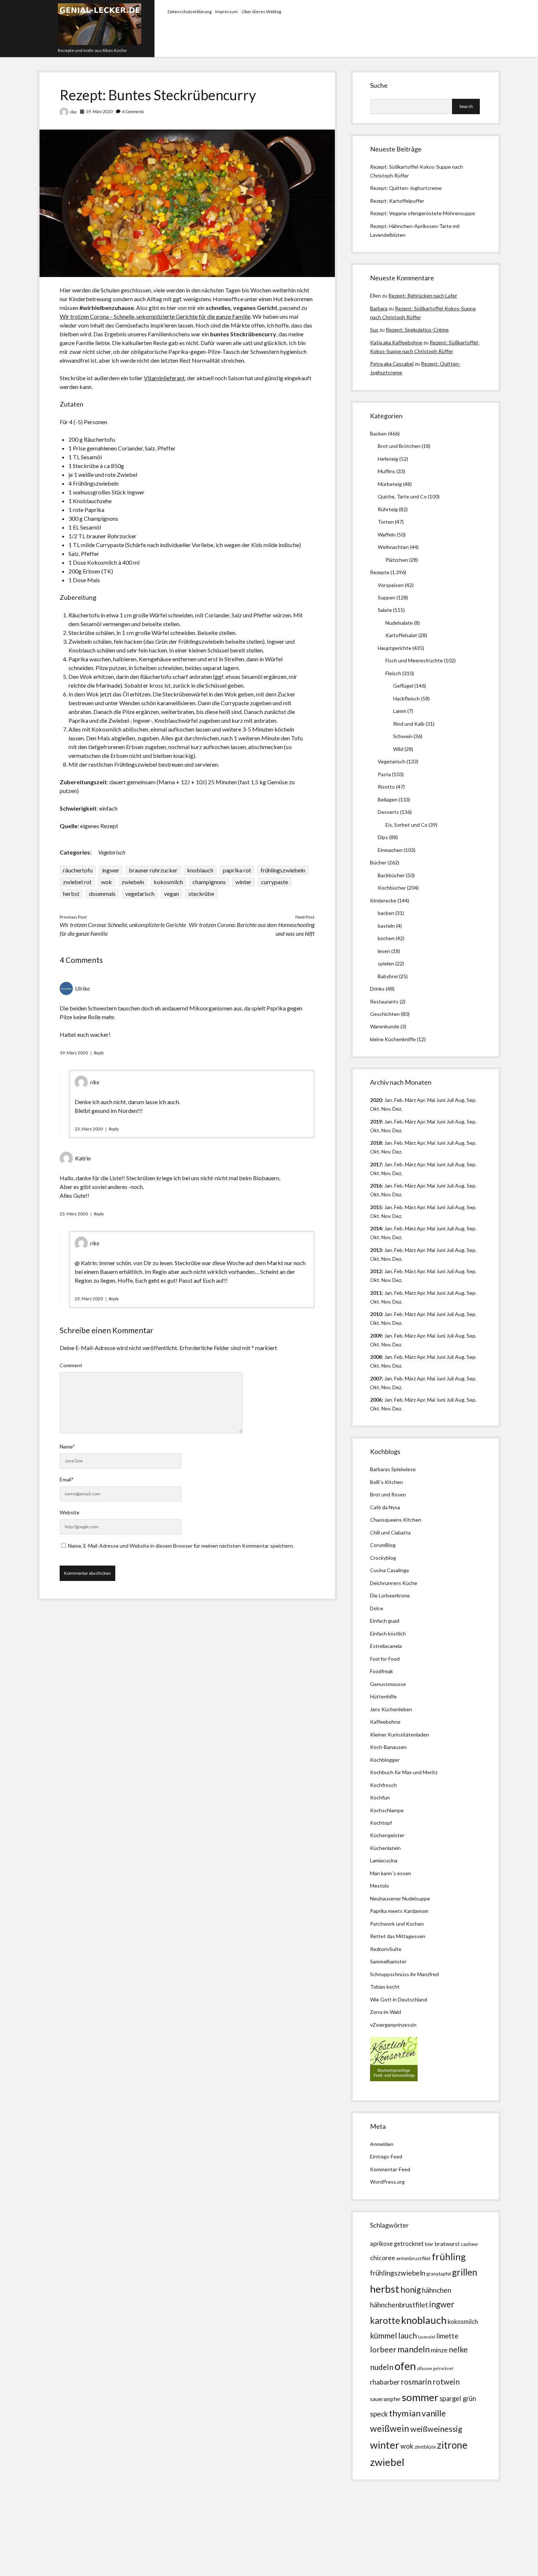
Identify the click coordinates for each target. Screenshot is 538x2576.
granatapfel (439, 2274)
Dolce (377, 1608)
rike (73, 112)
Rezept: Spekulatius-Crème (417, 330)
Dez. (397, 1130)
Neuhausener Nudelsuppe (400, 1898)
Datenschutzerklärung (190, 12)
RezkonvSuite (386, 1949)
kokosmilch (168, 882)
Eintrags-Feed (386, 2156)
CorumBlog (383, 1545)
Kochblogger (385, 1760)
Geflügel (403, 686)
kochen (386, 938)
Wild (398, 749)
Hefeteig (388, 459)
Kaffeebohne (385, 1722)
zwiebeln (133, 882)
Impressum (227, 12)
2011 (376, 1293)
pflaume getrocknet (435, 2368)
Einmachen (390, 850)
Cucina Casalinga (389, 1570)
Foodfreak (382, 1671)
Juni (441, 1100)
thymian (405, 2413)
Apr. (421, 1100)
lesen (384, 951)
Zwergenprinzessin (395, 2025)
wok (107, 882)
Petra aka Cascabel (392, 364)
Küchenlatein (385, 1848)
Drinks (377, 989)
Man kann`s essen (391, 1873)
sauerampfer (385, 2399)
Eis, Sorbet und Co (406, 825)
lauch (408, 2336)
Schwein (403, 736)
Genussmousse (388, 1684)
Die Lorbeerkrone (390, 1595)
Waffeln (387, 534)
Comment (71, 1365)
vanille (434, 2413)
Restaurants (384, 1001)
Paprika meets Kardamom (399, 1911)
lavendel (427, 2337)
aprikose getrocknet (397, 2244)
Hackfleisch (406, 698)
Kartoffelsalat (401, 635)
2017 (376, 1164)
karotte (385, 2320)
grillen (465, 2272)
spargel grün (458, 2399)
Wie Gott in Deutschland (399, 1999)
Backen (378, 433)
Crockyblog (383, 1558)
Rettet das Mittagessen (398, 1936)
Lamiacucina (384, 1860)
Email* (67, 1479)
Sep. (472, 1100)
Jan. (389, 1143)
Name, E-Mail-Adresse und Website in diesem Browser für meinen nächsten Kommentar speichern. (181, 1546)
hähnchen (437, 2290)
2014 (376, 1228)
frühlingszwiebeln (283, 870)
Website (70, 1512)
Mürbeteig (390, 484)
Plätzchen (397, 560)
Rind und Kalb (409, 724)
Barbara (379, 308)
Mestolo (380, 1886)
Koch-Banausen (388, 1747)
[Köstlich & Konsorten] (394, 2079)
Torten (386, 522)
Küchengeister (387, 1835)
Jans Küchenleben (391, 1709)
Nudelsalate (399, 623)
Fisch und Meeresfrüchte (414, 660)
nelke (458, 2349)
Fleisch (393, 673)
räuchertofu (78, 870)
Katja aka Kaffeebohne (396, 342)
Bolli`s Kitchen (386, 1482)
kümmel (384, 2335)
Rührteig (388, 509)
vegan (171, 893)
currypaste (274, 882)
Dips (383, 837)
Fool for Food (385, 1659)
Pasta (384, 774)
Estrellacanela (386, 1646)
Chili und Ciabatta (390, 1532)
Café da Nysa (385, 1507)
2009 (376, 1336)
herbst (71, 893)
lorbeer (383, 2349)
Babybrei (388, 976)
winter (243, 882)
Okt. (375, 1130)
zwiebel (387, 2462)
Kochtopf (381, 1823)
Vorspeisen (391, 585)
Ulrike (82, 988)
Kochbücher (392, 888)
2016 (376, 1186)
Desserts (388, 812)
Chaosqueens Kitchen (396, 1520)
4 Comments (133, 111)
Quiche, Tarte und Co (402, 496)
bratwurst (447, 2244)
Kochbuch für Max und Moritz (404, 1772)
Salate (385, 610)
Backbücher (391, 875)
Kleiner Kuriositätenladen (399, 1734)
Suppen (386, 597)
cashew (469, 2244)
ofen (405, 2366)
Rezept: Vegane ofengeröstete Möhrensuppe (423, 213)
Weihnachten (393, 547)
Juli (450, 1100)
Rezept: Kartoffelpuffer (397, 201)
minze (439, 2350)
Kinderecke (383, 900)
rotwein (446, 2382)
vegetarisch (140, 893)
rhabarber (385, 2382)
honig (411, 2290)
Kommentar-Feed (390, 2169)
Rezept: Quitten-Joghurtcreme (406, 188)
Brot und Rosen (388, 1494)
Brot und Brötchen (399, 446)
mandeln (414, 2349)
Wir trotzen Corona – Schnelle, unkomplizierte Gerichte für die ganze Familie (155, 316)
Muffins (386, 471)
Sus (374, 330)
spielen (386, 963)
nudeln (382, 2367)
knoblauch (200, 870)
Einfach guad (385, 1621)
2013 (376, 1250)
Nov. (386, 1109)
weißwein (390, 2428)
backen (386, 913)
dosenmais (102, 893)
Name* (67, 1446)
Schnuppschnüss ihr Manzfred (404, 1974)
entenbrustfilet (414, 2258)
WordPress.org (387, 2182)
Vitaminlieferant (164, 378)
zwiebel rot (77, 882)
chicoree (383, 2258)
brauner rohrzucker (153, 870)
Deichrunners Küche (394, 1583)
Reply (99, 1053)
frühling (449, 2257)
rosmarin (416, 2382)
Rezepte (380, 572)
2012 (376, 1271)
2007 (376, 1378)
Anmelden (382, 2144)
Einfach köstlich (388, 1633)
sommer (420, 2397)
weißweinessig (436, 2429)
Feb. (399, 1100)
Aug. (460, 1100)
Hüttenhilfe (383, 1696)
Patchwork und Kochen (397, 1924)
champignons (209, 882)
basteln (386, 926)
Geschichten (385, 1014)
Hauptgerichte (395, 648)
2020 (376, 1100)
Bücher (378, 862)
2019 (376, 1121)
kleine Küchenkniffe (393, 1039)
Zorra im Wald (386, 2012)
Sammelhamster (388, 1961)
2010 (376, 1314)
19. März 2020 (99, 111)
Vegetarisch (112, 852)
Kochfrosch (383, 1785)
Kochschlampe (387, 1810)
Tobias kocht (385, 1987)
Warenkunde (385, 1026)
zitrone (452, 2445)
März (410, 1100)
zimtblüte (425, 2447)
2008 (376, 1357)
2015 (376, 1207)
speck (379, 2414)
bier (429, 2244)
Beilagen (388, 799)
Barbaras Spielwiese (393, 1469)
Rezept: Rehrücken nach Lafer (423, 296)
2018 (376, 1143)
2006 (376, 1400)
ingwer (111, 870)
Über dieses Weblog (261, 12)
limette (447, 2336)
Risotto (386, 787)
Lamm (400, 711)
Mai (431, 1100)
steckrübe (201, 893)
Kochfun (380, 1797)
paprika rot (237, 870)
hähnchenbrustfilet (399, 2305)
